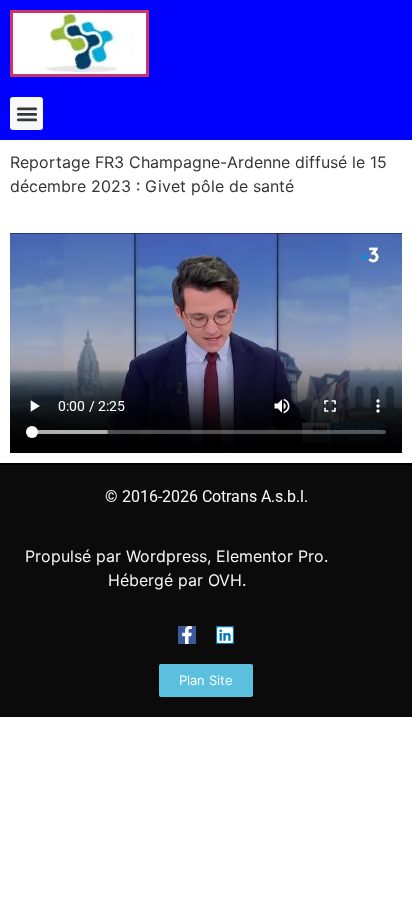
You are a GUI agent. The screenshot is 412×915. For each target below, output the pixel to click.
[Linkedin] (225, 635)
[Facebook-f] (187, 635)
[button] (26, 113)
